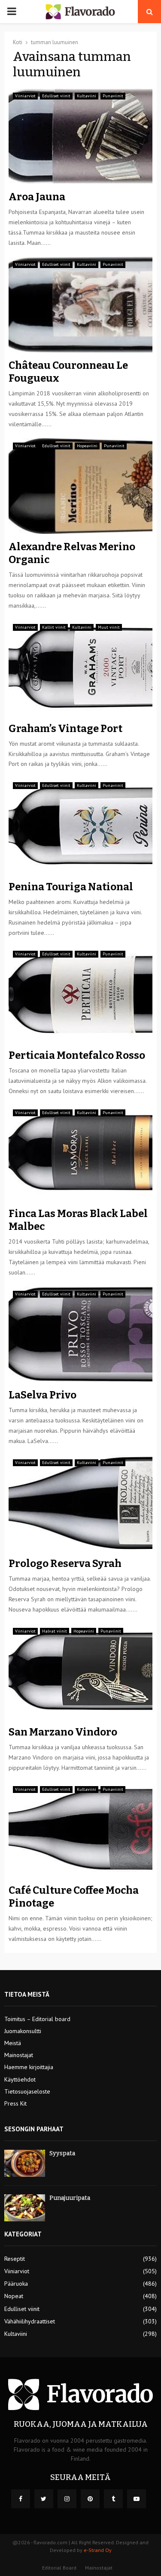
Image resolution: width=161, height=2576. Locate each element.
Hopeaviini (87, 446)
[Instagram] (67, 2499)
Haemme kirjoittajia (29, 2067)
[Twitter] (44, 2499)
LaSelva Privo (43, 1395)
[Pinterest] (90, 2499)
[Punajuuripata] (25, 2208)
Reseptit (15, 2259)
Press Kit (15, 2103)
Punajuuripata (70, 2198)
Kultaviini (87, 96)
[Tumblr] (113, 2499)
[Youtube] (137, 2499)
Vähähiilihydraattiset (30, 2321)
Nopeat (14, 2296)
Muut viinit (109, 627)
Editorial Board (59, 2568)
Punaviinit (113, 96)
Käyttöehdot (20, 2079)
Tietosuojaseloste (27, 2091)
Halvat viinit (55, 1631)
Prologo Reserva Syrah (65, 1564)
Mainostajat (19, 2055)
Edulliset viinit (56, 96)
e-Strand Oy (98, 2550)
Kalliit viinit (54, 627)
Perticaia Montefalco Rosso (77, 1055)
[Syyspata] (25, 2163)
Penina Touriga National (71, 887)
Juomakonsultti (23, 2031)
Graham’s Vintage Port (65, 729)
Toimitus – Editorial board (37, 2019)
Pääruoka (16, 2284)
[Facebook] (21, 2499)
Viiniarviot (25, 96)
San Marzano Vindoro (63, 1732)
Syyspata (62, 2153)
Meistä (13, 2043)
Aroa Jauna (37, 197)
